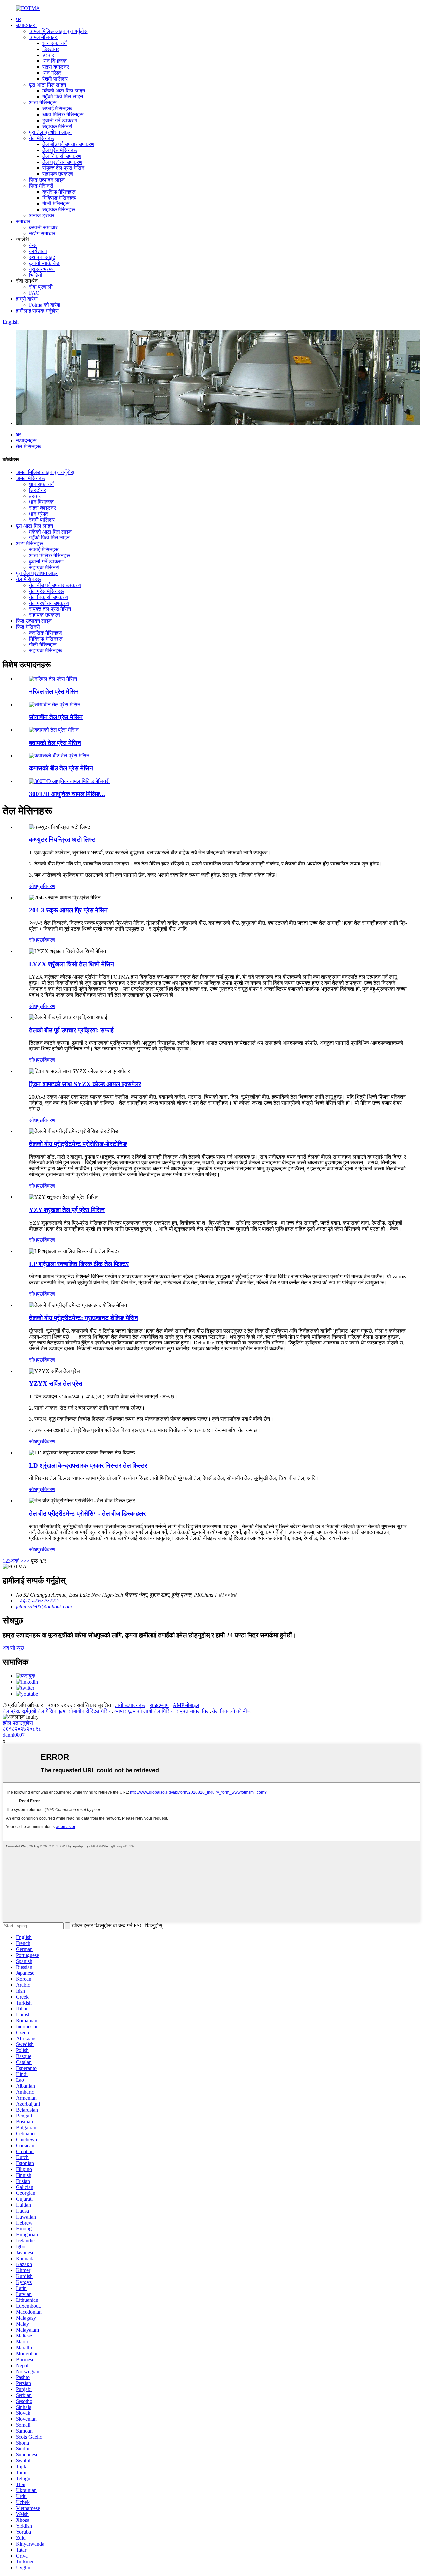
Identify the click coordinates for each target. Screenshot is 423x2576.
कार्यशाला (38, 251)
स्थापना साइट (42, 257)
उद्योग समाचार (42, 233)
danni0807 (14, 1735)
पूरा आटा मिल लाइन (48, 85)
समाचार (23, 221)
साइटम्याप (159, 1705)
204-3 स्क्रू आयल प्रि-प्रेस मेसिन (68, 910)
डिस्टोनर (51, 49)
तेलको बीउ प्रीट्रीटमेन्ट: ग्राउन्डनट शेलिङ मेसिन (84, 1318)
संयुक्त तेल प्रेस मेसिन (63, 168)
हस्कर (48, 55)
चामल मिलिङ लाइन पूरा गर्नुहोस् (58, 31)
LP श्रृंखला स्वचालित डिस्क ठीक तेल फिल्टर (79, 1264)
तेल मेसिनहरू (42, 138)
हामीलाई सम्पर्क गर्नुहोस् (37, 311)
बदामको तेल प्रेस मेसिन (55, 743)
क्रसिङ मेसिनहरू (59, 192)
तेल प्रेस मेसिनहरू (60, 150)
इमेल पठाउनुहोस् (18, 1723)
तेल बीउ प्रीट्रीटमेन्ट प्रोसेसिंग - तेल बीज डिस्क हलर (87, 1513)
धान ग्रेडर (52, 73)
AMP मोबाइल (186, 1705)
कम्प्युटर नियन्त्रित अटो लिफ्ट (62, 840)
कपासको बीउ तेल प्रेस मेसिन (61, 768)
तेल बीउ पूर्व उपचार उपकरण (68, 144)
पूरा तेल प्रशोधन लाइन (50, 132)
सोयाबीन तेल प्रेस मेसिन (56, 717)
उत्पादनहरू (26, 25)
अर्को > (17, 1561)
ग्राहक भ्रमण (42, 269)
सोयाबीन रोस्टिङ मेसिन (90, 1711)
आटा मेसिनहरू (43, 103)
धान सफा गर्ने (55, 43)
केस (33, 245)
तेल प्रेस (11, 1711)
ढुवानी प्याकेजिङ (44, 263)
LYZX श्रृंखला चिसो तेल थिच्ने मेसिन (72, 964)
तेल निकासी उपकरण (62, 156)
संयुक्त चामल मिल (193, 1711)
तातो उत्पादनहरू (130, 1705)
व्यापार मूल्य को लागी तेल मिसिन (144, 1711)
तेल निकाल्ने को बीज (231, 1711)
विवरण (49, 886)
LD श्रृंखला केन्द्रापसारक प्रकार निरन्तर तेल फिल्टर (88, 1466)
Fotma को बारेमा (45, 305)
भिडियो (36, 275)
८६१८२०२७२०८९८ (22, 1729)
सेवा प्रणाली (41, 287)
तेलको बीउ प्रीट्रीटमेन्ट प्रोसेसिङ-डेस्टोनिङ (78, 1144)
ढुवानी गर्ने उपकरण (60, 120)
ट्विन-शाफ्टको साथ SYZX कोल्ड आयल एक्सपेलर (85, 1084)
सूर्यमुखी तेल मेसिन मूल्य (44, 1711)
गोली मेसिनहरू (56, 204)
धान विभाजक (55, 61)
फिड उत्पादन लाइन (47, 180)
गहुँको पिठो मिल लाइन (63, 97)
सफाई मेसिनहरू (57, 109)
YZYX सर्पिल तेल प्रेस (56, 1384)
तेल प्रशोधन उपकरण (62, 162)
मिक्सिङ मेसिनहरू (59, 198)
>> (27, 1561)
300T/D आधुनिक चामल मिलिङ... (67, 794)
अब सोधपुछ (13, 1648)
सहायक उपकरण (58, 174)
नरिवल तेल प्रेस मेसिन (54, 692)
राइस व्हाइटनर (56, 67)
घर (19, 19)
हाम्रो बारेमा (27, 299)
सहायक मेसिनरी (57, 126)
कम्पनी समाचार (43, 227)
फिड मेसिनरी (41, 186)
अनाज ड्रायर (42, 216)
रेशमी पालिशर (55, 79)
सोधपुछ (36, 886)
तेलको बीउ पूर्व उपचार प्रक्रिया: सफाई (71, 1030)
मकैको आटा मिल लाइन (64, 91)
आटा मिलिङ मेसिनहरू (63, 114)
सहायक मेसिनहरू (59, 210)
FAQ (34, 293)
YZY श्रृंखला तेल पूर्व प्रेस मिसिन (67, 1210)
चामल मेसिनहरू (44, 37)
